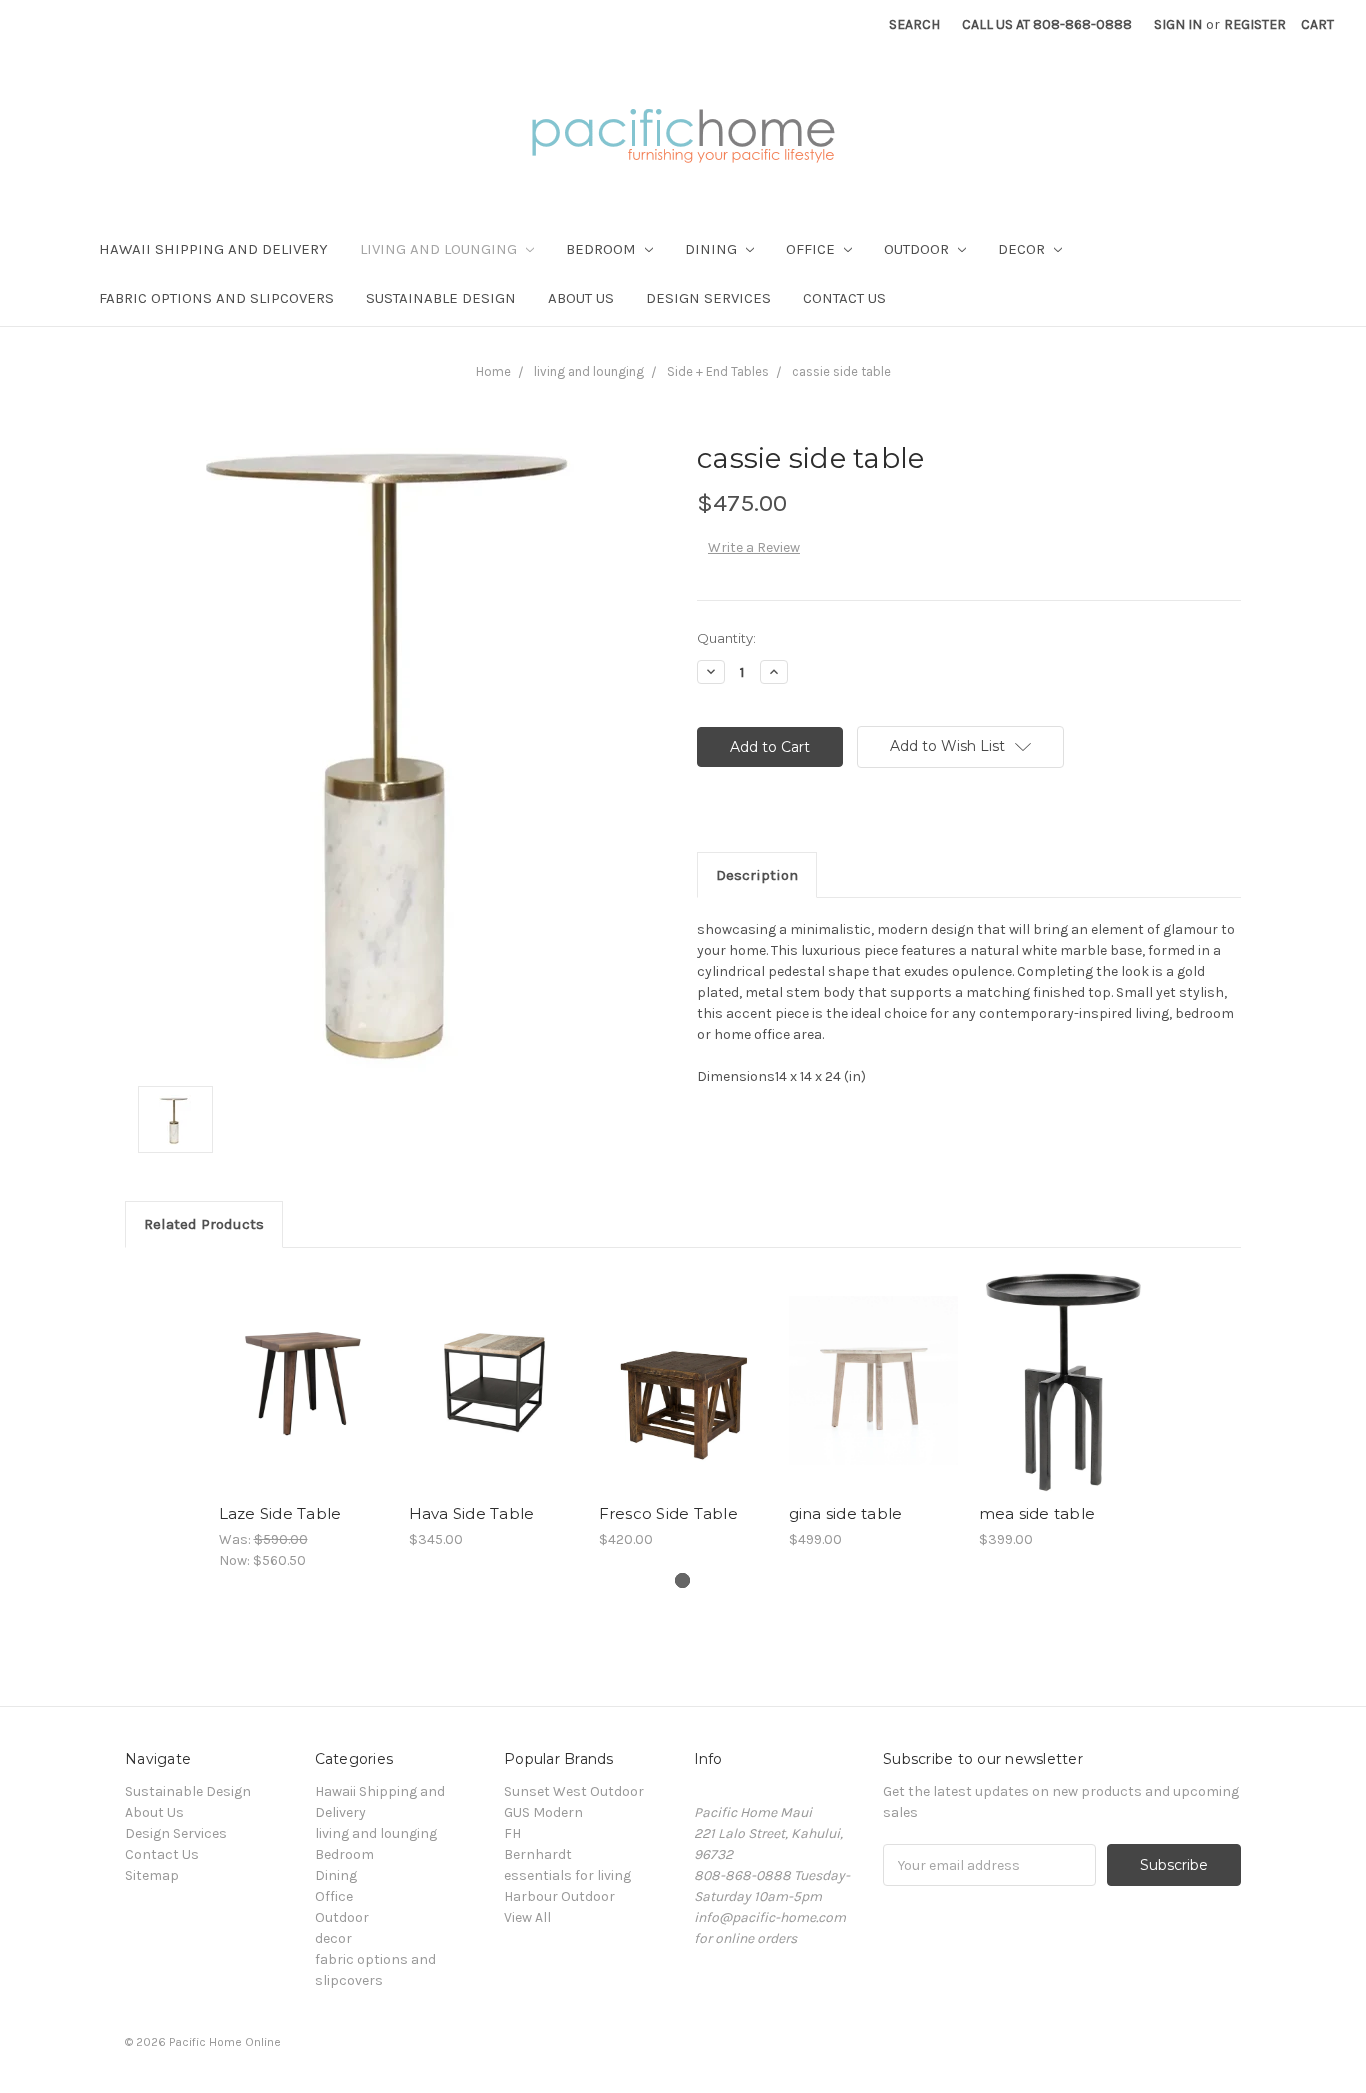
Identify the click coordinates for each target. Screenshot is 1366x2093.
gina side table (846, 1513)
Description (757, 875)
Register (1255, 24)
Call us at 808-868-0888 (1047, 24)
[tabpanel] (303, 1420)
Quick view (303, 1363)
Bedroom (603, 249)
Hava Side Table (472, 1513)
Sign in (1178, 24)
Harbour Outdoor (559, 1896)
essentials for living (567, 1875)
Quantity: (726, 638)
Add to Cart (303, 1398)
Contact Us (844, 298)
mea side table (1037, 1513)
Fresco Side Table (668, 1513)
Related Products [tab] (204, 1224)
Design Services (708, 298)
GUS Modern (543, 1812)
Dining (713, 249)
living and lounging (440, 249)
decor (1023, 249)
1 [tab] (682, 1580)
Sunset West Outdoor (574, 1791)
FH (512, 1833)
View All (527, 1917)
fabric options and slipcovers (216, 298)
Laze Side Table (280, 1513)
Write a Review (754, 547)
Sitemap (152, 1875)
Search (914, 24)
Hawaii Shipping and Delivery (213, 249)
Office (812, 249)
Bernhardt (538, 1854)
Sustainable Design (441, 298)
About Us (581, 298)
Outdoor (918, 249)
